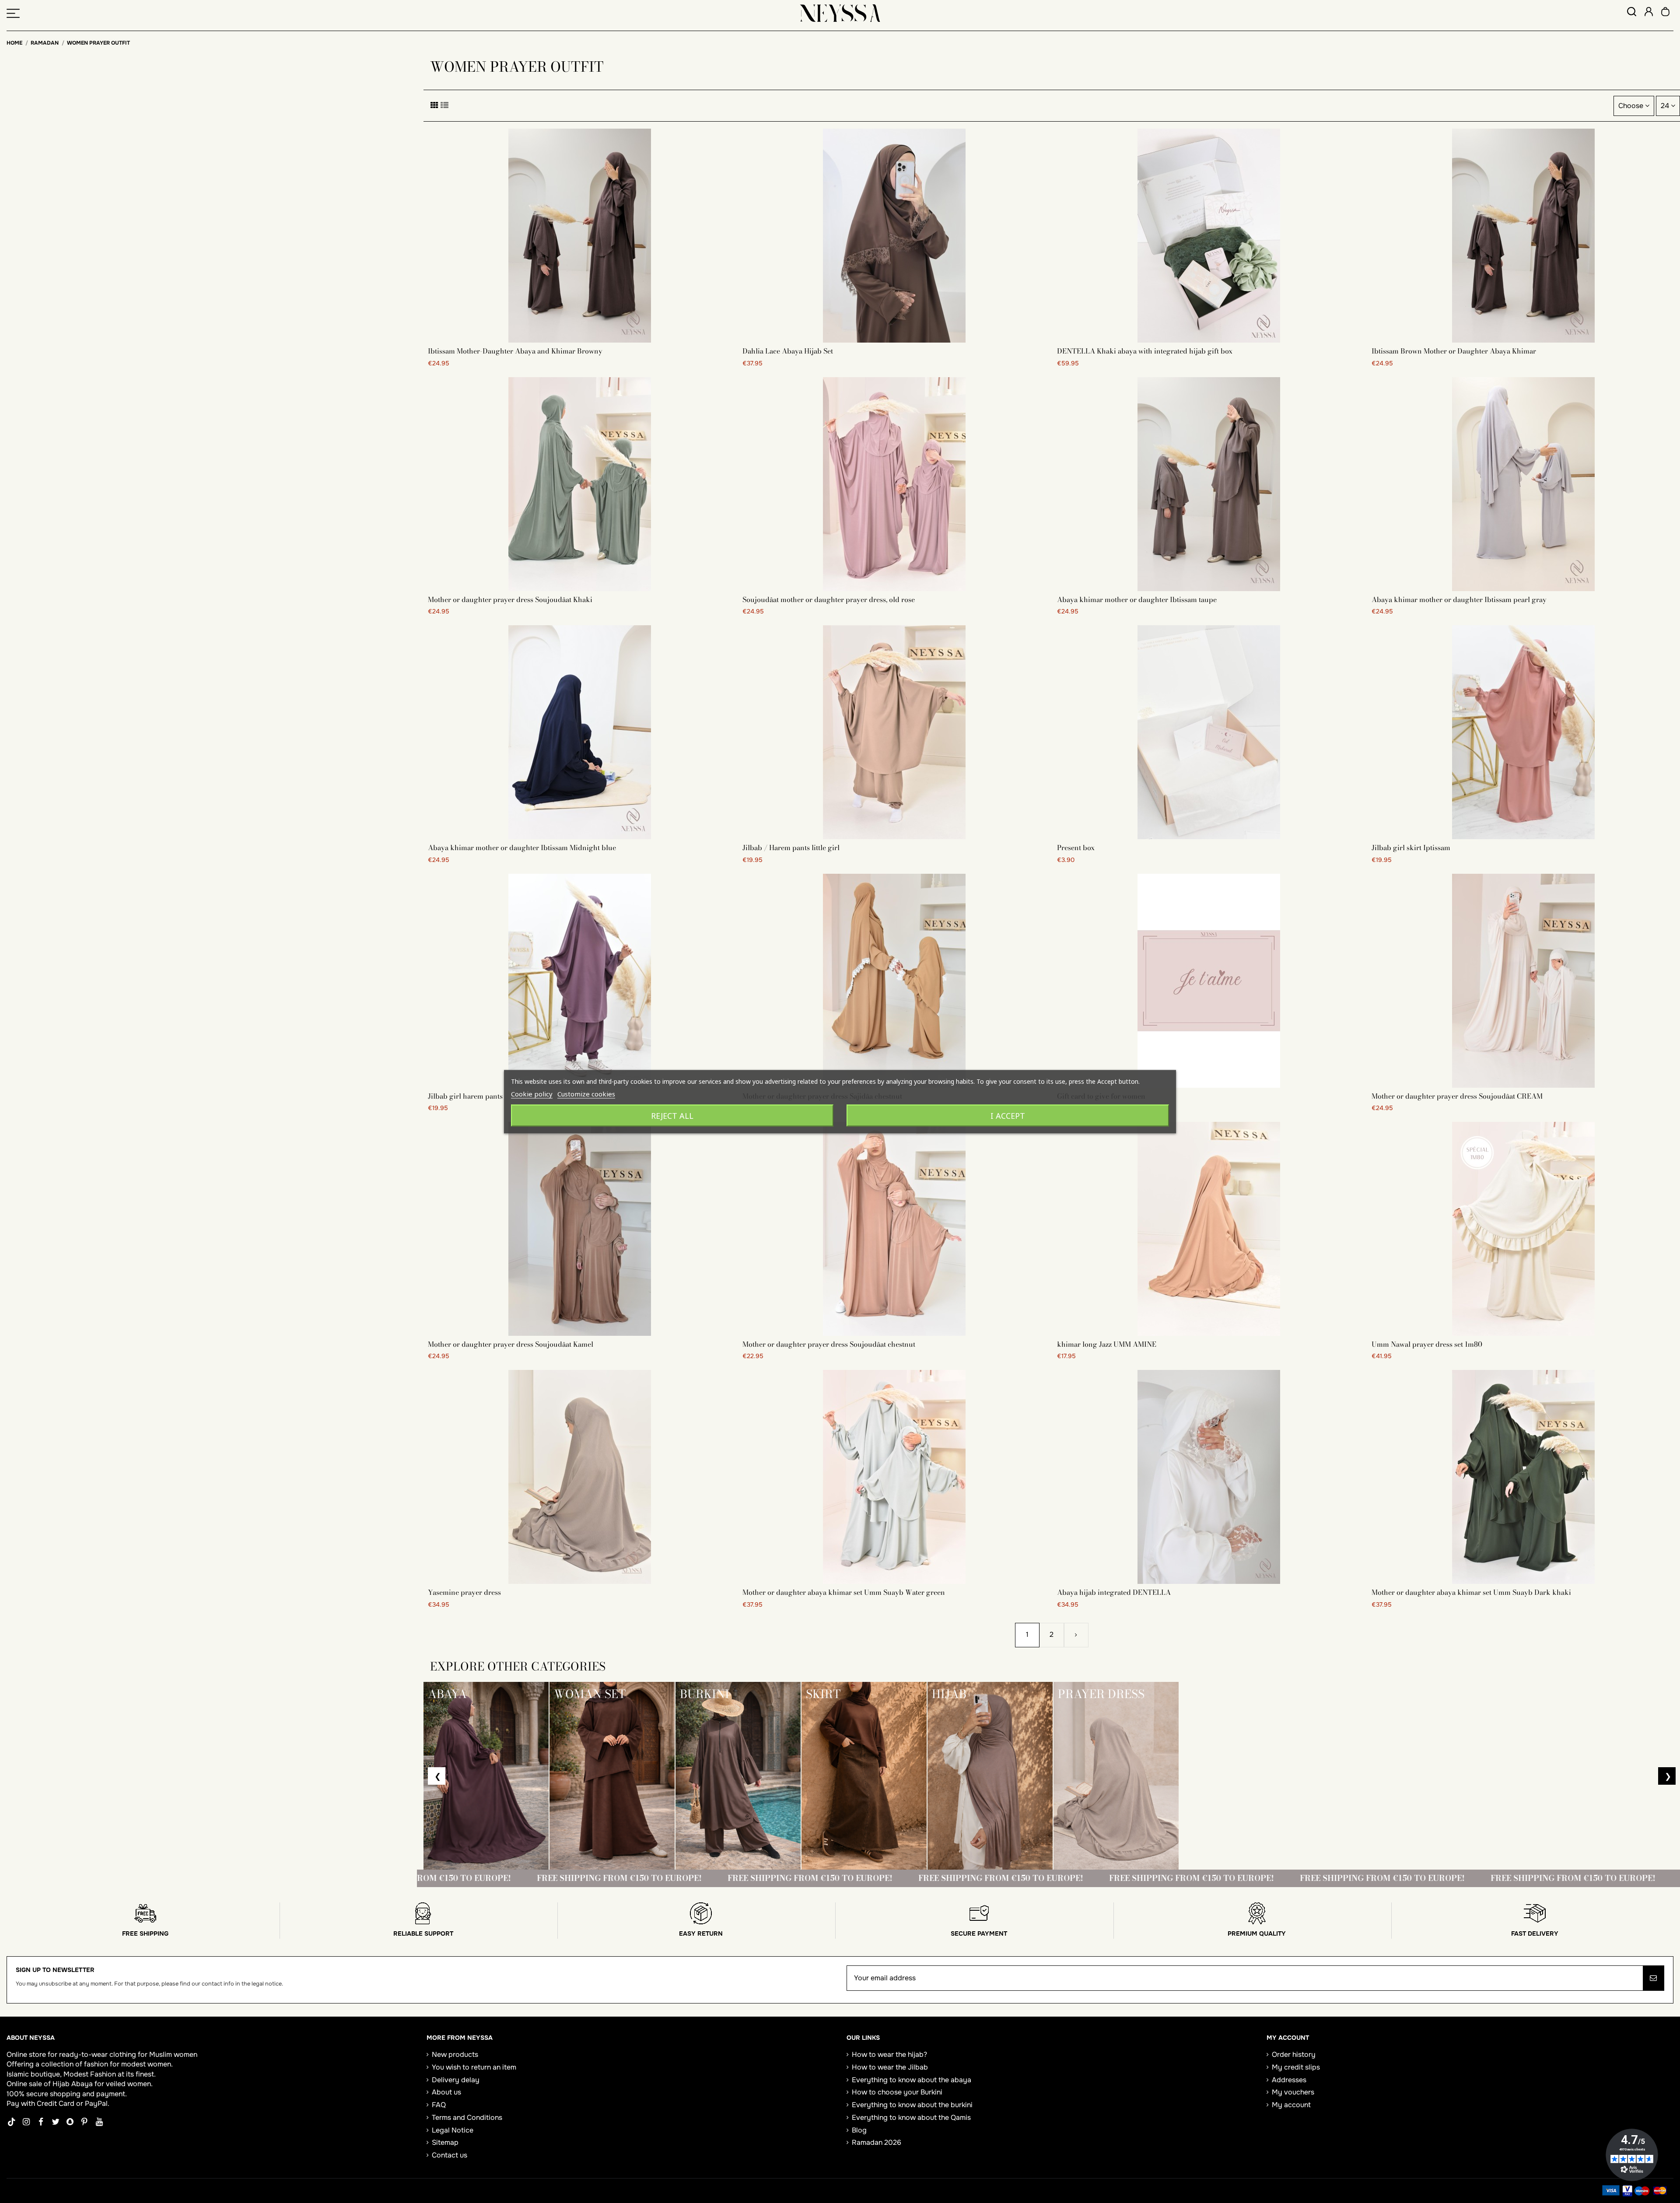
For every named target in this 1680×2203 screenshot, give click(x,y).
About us (446, 2092)
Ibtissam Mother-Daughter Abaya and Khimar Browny (515, 351)
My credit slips (1296, 2067)
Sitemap (445, 2142)
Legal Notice (453, 2130)
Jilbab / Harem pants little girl (791, 848)
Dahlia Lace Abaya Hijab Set (788, 351)
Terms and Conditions (467, 2117)
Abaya (82, 2084)
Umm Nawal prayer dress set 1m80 (1427, 1344)
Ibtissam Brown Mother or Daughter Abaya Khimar (1454, 351)
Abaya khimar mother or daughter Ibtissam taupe (1137, 599)
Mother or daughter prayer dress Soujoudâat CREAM (1457, 1096)
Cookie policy (532, 1093)
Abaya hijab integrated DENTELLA (1114, 1592)
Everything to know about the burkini (912, 2105)
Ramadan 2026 (877, 2142)
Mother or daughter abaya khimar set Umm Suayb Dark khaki (1471, 1592)
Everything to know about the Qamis (911, 2117)
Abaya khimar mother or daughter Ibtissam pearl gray (1459, 599)
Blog (859, 2130)
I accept (1008, 1115)
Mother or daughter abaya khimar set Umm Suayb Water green (844, 1592)
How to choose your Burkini (897, 2092)
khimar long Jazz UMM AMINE (1107, 1344)
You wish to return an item (474, 2067)
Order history (1294, 2054)
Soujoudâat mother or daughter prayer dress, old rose (829, 599)
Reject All (672, 1115)
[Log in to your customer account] (1649, 13)
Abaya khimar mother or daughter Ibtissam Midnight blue (522, 848)
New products (455, 2054)
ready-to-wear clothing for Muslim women (128, 2054)
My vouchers (1293, 2092)
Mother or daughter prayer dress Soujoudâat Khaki (510, 599)
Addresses (1289, 2080)
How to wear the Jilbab (890, 2067)
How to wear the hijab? (889, 2054)
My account (1291, 2105)
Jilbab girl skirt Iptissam (1411, 848)
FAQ (439, 2105)
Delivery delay (456, 2080)
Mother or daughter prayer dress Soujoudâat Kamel (511, 1344)
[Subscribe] (1653, 1978)
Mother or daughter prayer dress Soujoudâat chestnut (829, 1344)
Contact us (450, 2155)
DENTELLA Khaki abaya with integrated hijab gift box (1145, 351)
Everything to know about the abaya (912, 2080)
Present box (1076, 848)
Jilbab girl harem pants (465, 1096)
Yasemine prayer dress (464, 1592)
